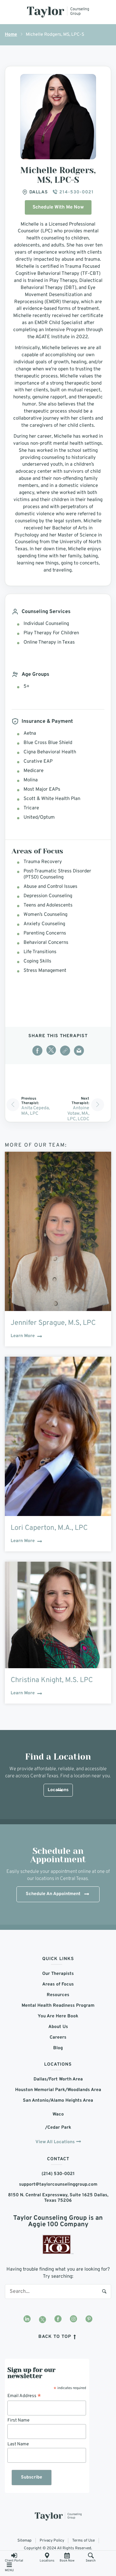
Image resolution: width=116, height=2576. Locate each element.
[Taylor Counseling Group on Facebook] (58, 2320)
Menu (9, 2570)
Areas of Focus (58, 1984)
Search (104, 2291)
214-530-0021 (76, 192)
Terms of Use (83, 2541)
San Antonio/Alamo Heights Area (58, 2101)
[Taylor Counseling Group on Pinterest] (89, 2320)
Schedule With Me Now (58, 207)
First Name (19, 2420)
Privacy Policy (52, 2541)
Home (11, 35)
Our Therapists (58, 1974)
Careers (58, 2037)
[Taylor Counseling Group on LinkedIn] (27, 2320)
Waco (58, 2114)
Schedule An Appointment (53, 1894)
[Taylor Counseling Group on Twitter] (43, 2320)
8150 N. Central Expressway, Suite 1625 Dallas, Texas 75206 (58, 2198)
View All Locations (55, 2142)
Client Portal (14, 2561)
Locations (47, 2561)
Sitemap (24, 2541)
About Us (58, 2027)
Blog (58, 2048)
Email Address (24, 2396)
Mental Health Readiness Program (58, 2006)
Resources (58, 1995)
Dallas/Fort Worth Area (58, 2079)
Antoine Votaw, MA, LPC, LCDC (78, 1114)
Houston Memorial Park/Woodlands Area (58, 2090)
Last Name (18, 2444)
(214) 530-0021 (58, 2174)
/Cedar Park (58, 2128)
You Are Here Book (58, 2016)
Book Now (67, 2561)
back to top (56, 2337)
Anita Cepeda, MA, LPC (35, 1111)
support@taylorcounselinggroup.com (58, 2185)
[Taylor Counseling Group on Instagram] (73, 2320)
